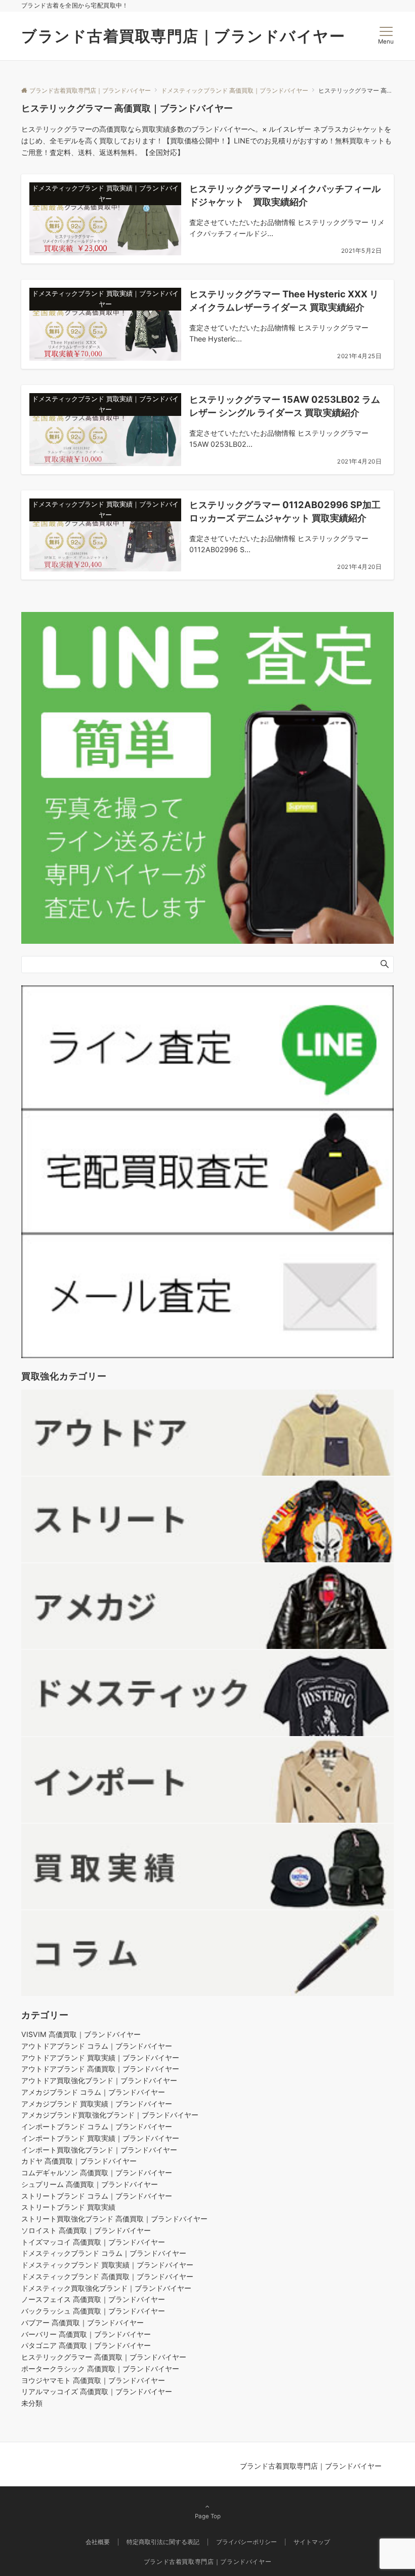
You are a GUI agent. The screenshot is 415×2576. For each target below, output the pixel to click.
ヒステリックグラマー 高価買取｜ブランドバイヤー (104, 2357)
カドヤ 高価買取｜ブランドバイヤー (79, 2161)
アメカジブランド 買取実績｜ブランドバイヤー (97, 2104)
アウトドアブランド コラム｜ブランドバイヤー (97, 2046)
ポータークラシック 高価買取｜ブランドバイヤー (100, 2369)
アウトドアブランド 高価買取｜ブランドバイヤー (100, 2069)
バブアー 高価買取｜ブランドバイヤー (82, 2322)
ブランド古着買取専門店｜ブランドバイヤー (183, 36)
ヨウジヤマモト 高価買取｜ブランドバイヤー (93, 2380)
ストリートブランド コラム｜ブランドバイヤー (97, 2196)
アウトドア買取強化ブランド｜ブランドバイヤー (99, 2080)
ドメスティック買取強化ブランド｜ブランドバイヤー (106, 2288)
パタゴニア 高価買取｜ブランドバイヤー (86, 2345)
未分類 (32, 2403)
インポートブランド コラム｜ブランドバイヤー (97, 2126)
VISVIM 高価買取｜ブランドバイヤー (81, 2034)
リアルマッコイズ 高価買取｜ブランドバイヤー (97, 2391)
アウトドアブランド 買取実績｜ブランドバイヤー (100, 2058)
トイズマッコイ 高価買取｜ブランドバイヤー (93, 2242)
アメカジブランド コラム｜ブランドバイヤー (93, 2092)
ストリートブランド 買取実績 (68, 2207)
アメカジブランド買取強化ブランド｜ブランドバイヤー (110, 2115)
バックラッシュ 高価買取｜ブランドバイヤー (93, 2311)
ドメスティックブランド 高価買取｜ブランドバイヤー (107, 2276)
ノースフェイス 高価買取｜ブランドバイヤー (93, 2299)
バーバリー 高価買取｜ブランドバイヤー (86, 2334)
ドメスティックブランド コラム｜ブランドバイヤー (104, 2253)
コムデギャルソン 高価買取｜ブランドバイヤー (97, 2173)
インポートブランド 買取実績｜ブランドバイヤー (100, 2138)
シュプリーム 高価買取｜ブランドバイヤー (90, 2184)
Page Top (208, 2516)
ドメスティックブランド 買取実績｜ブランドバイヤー (107, 2265)
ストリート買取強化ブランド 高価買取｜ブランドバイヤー (114, 2219)
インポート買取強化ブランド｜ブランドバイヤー (99, 2150)
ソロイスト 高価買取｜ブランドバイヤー (86, 2230)
